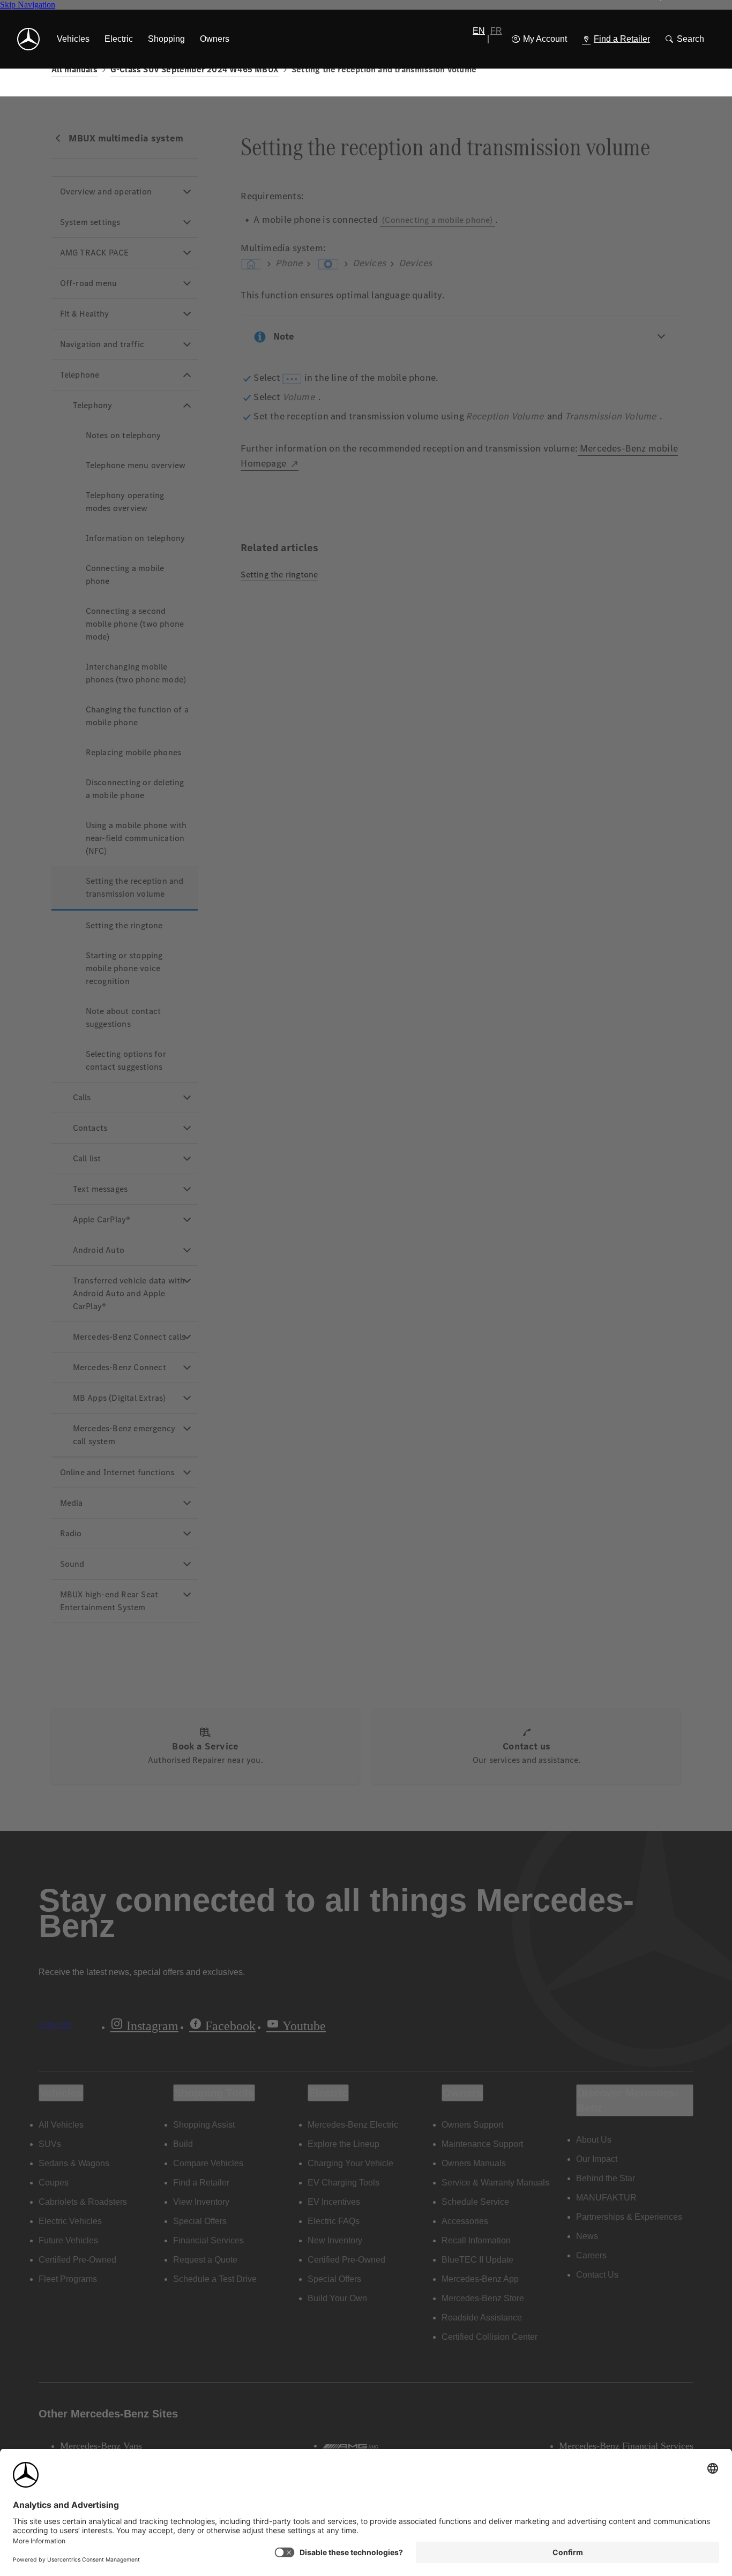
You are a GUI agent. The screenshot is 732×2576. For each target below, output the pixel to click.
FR (496, 31)
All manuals (74, 69)
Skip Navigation (28, 5)
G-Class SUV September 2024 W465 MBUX (195, 69)
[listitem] (73, 39)
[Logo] (28, 39)
